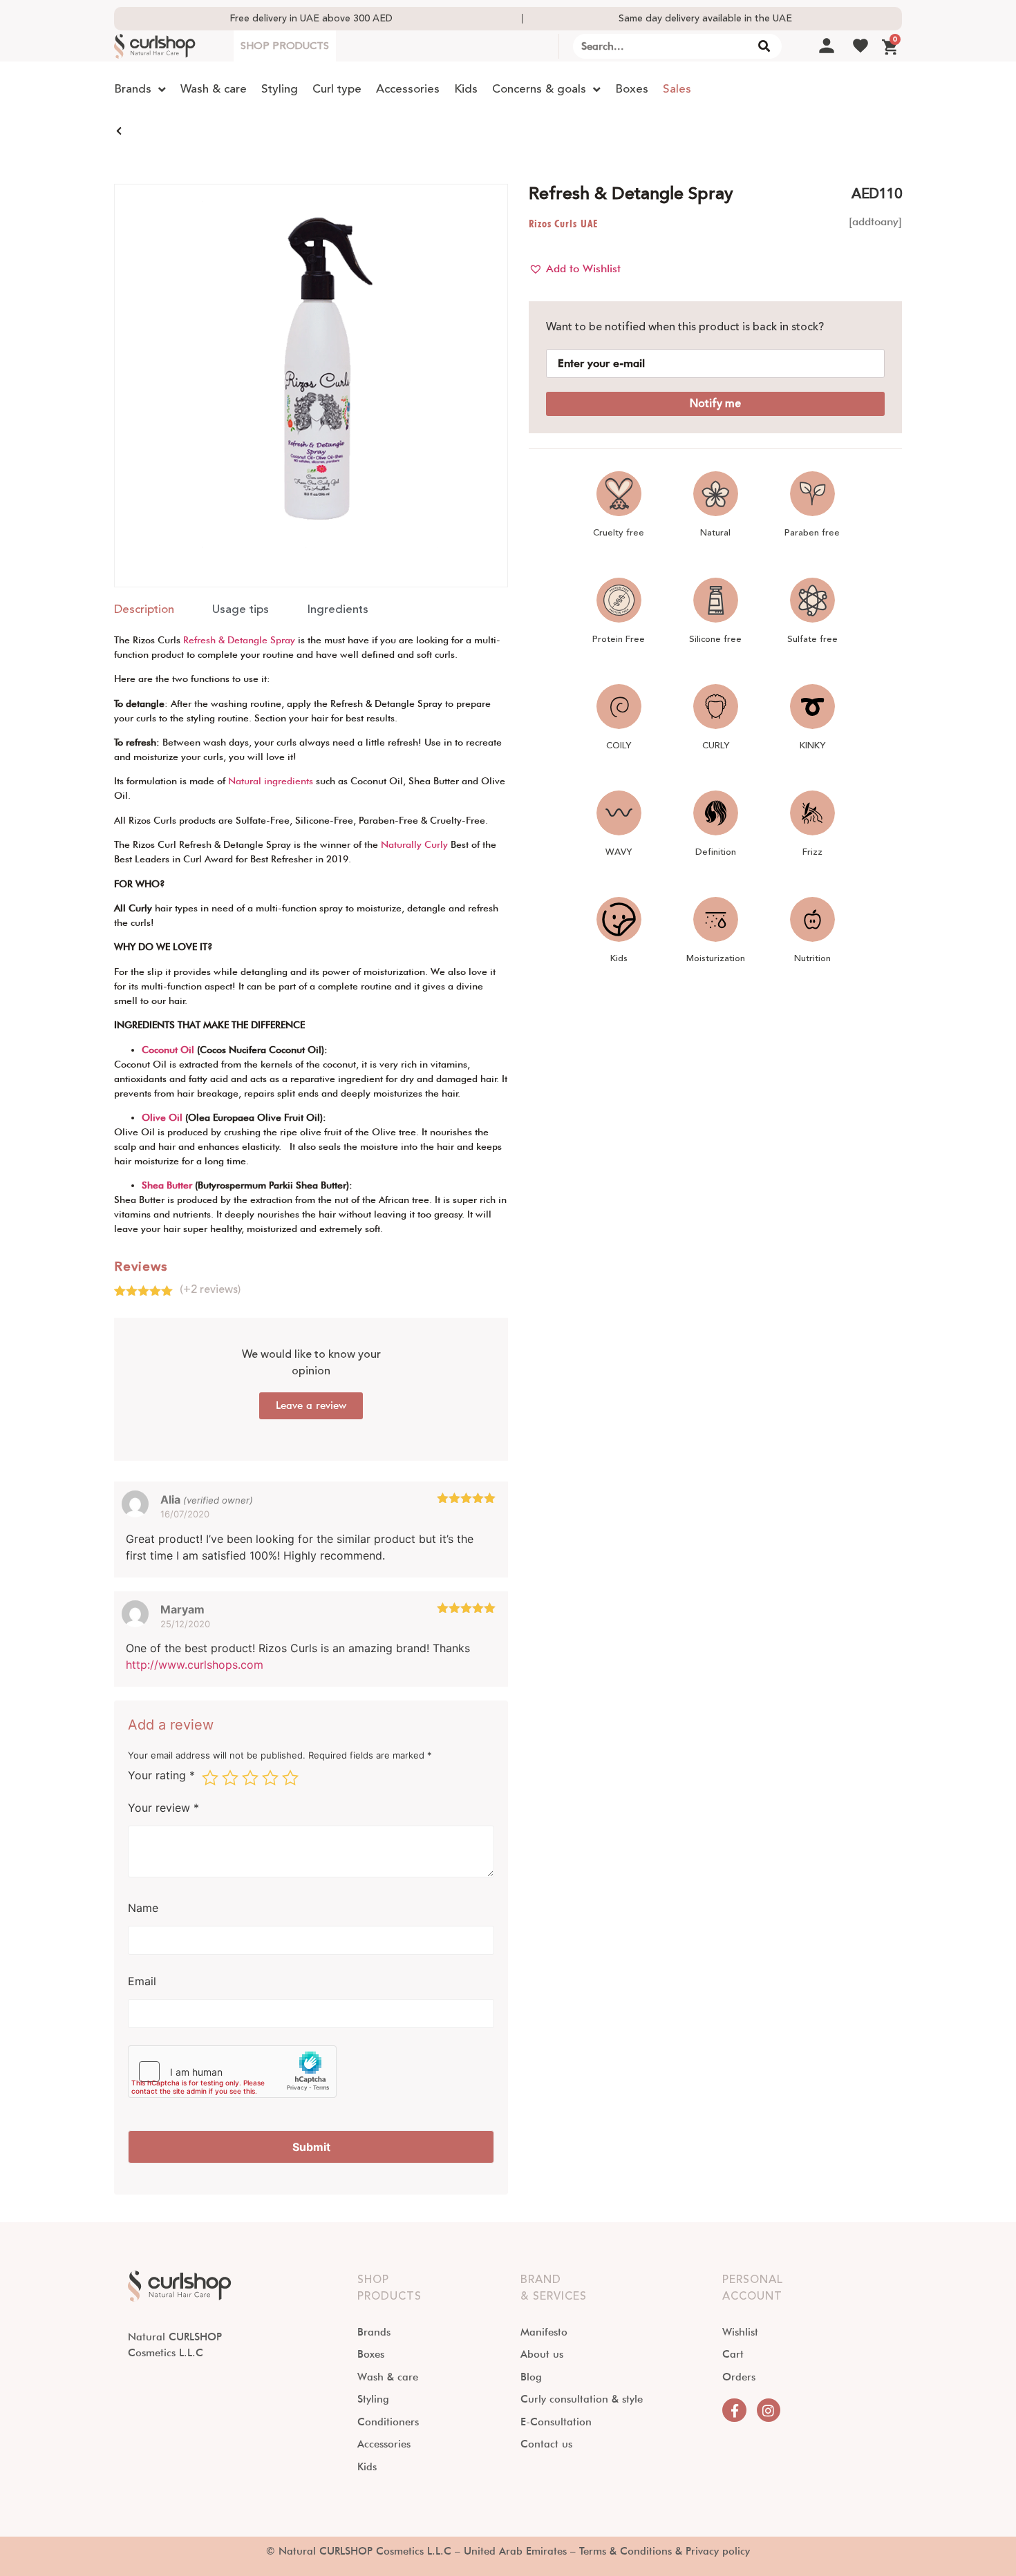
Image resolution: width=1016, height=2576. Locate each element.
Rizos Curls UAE (563, 224)
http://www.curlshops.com (195, 1665)
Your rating (161, 1776)
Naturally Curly (414, 844)
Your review (163, 1808)
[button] (575, 269)
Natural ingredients (271, 781)
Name (143, 1908)
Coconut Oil (168, 1050)
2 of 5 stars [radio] (230, 1778)
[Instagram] (769, 2410)
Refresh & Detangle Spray (239, 640)
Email (142, 1981)
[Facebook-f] (734, 2410)
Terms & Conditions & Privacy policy (665, 2551)
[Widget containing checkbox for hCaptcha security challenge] (232, 2072)
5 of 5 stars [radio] (290, 1778)
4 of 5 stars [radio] (270, 1778)
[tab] (144, 610)
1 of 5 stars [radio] (210, 1778)
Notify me (715, 404)
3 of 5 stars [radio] (250, 1778)
